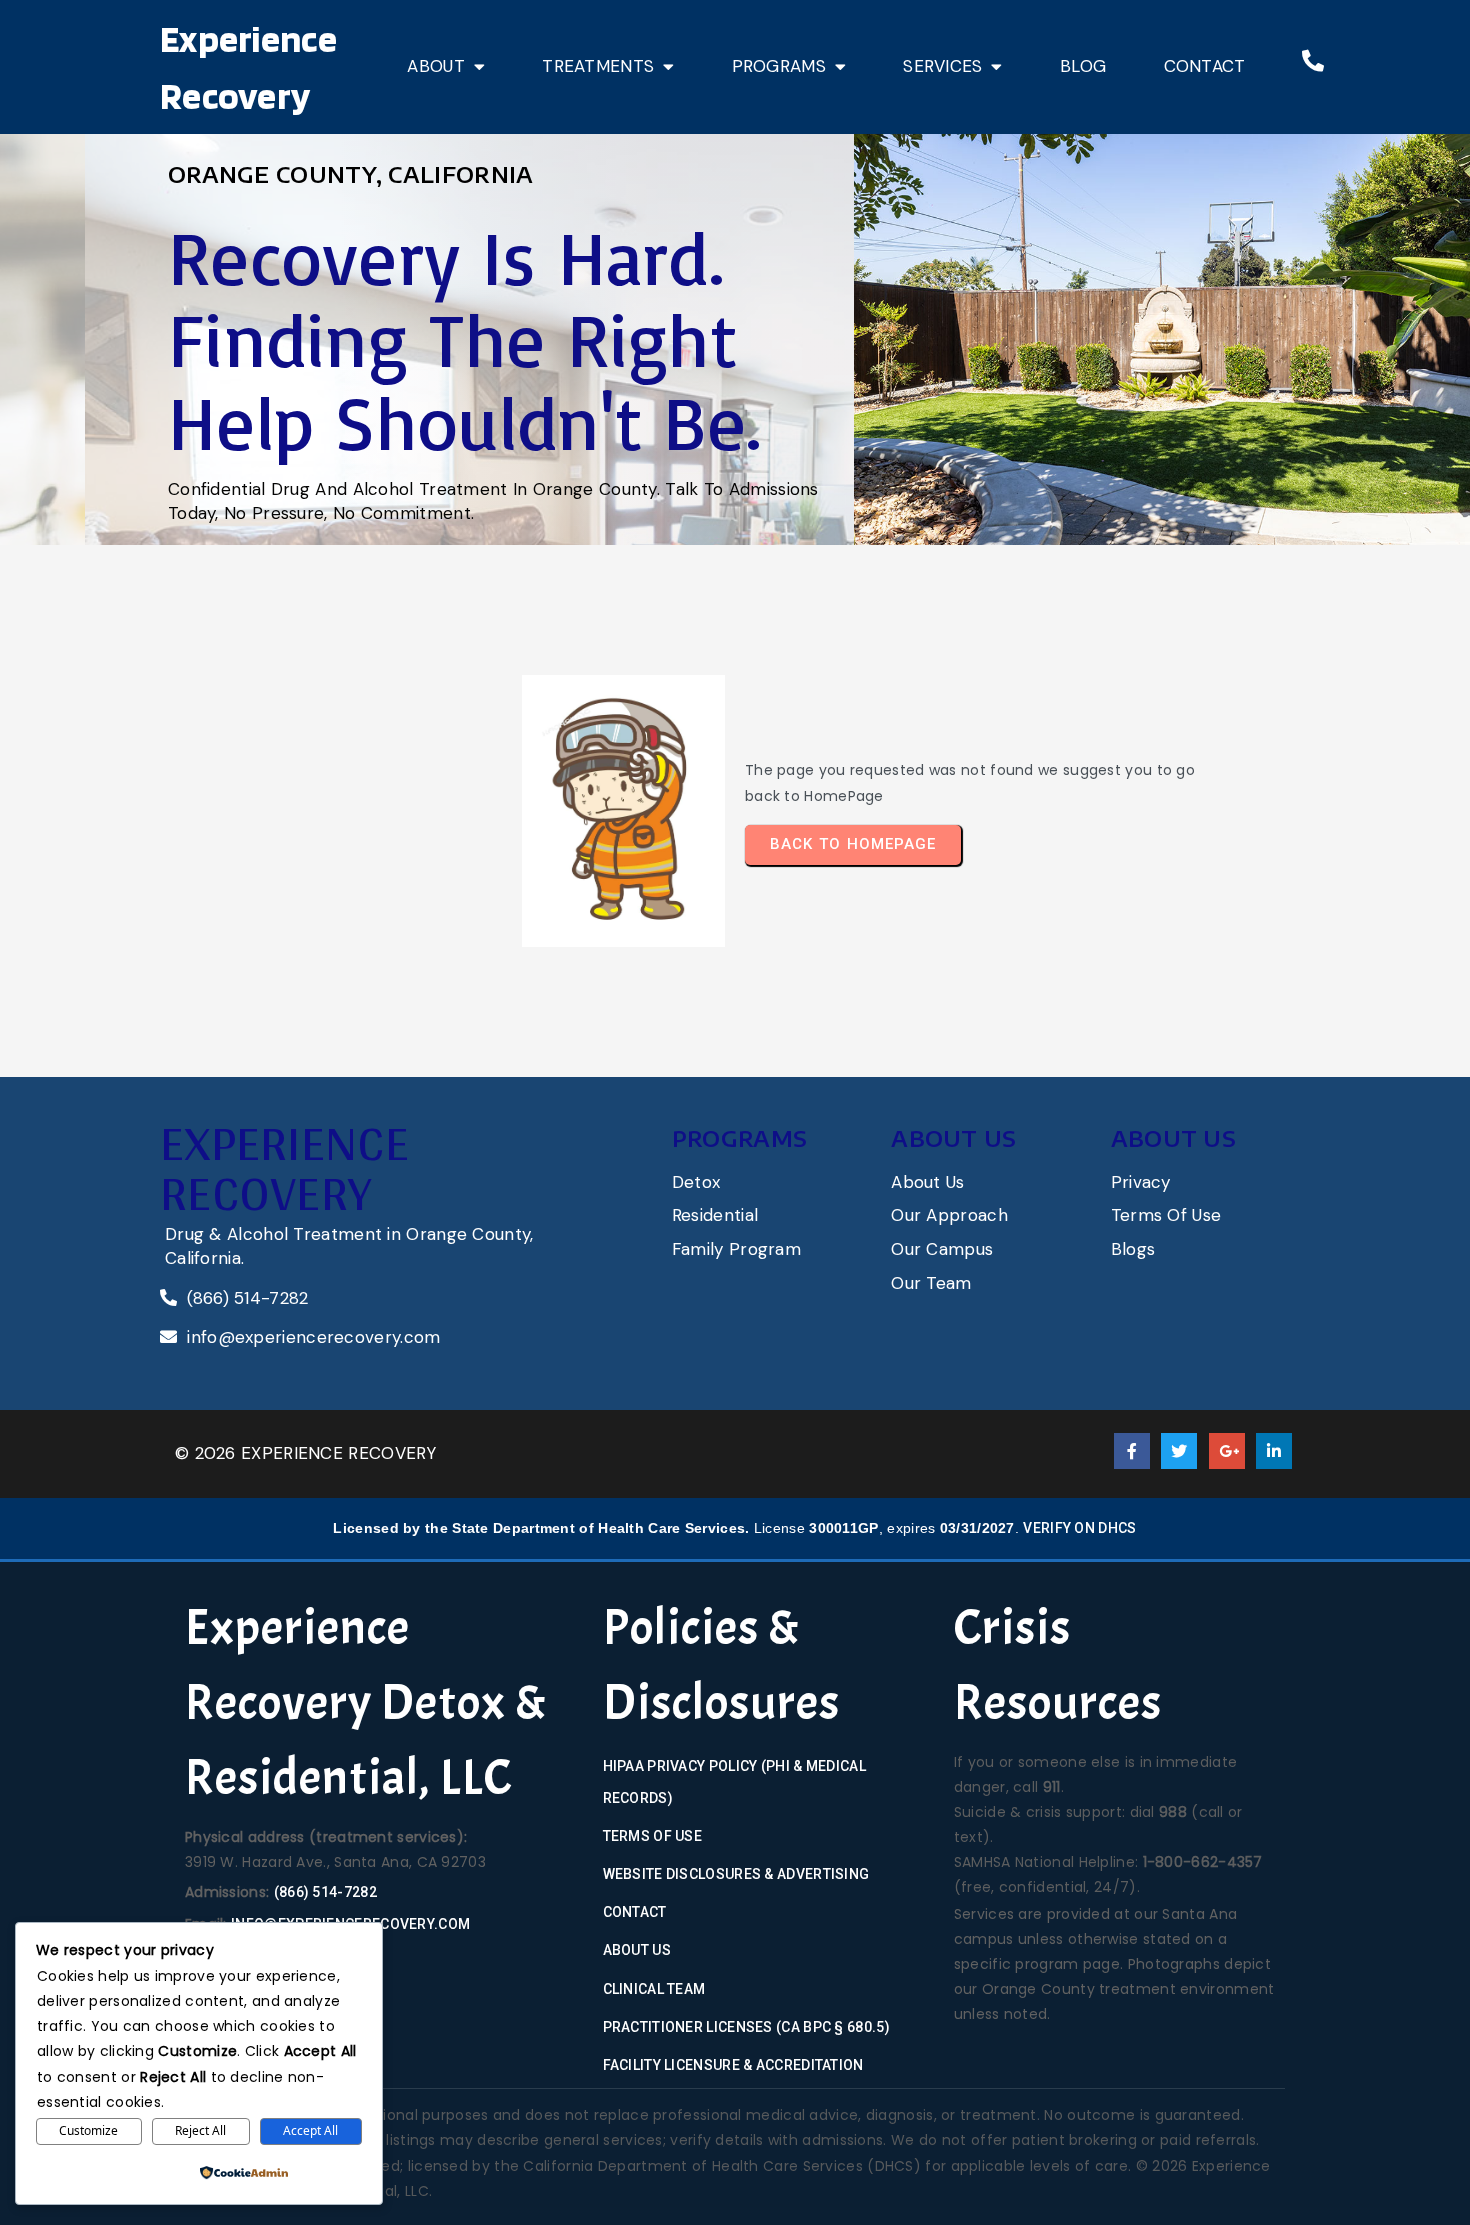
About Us (637, 1950)
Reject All (200, 2130)
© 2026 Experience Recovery (306, 1453)
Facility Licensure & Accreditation (733, 2065)
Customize (88, 2130)
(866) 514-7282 (325, 1892)
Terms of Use (653, 1836)
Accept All (310, 2130)
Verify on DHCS (1079, 1528)
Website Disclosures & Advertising (736, 1874)
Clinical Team (654, 1989)
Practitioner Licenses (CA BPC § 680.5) (746, 2027)
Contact (635, 1912)
